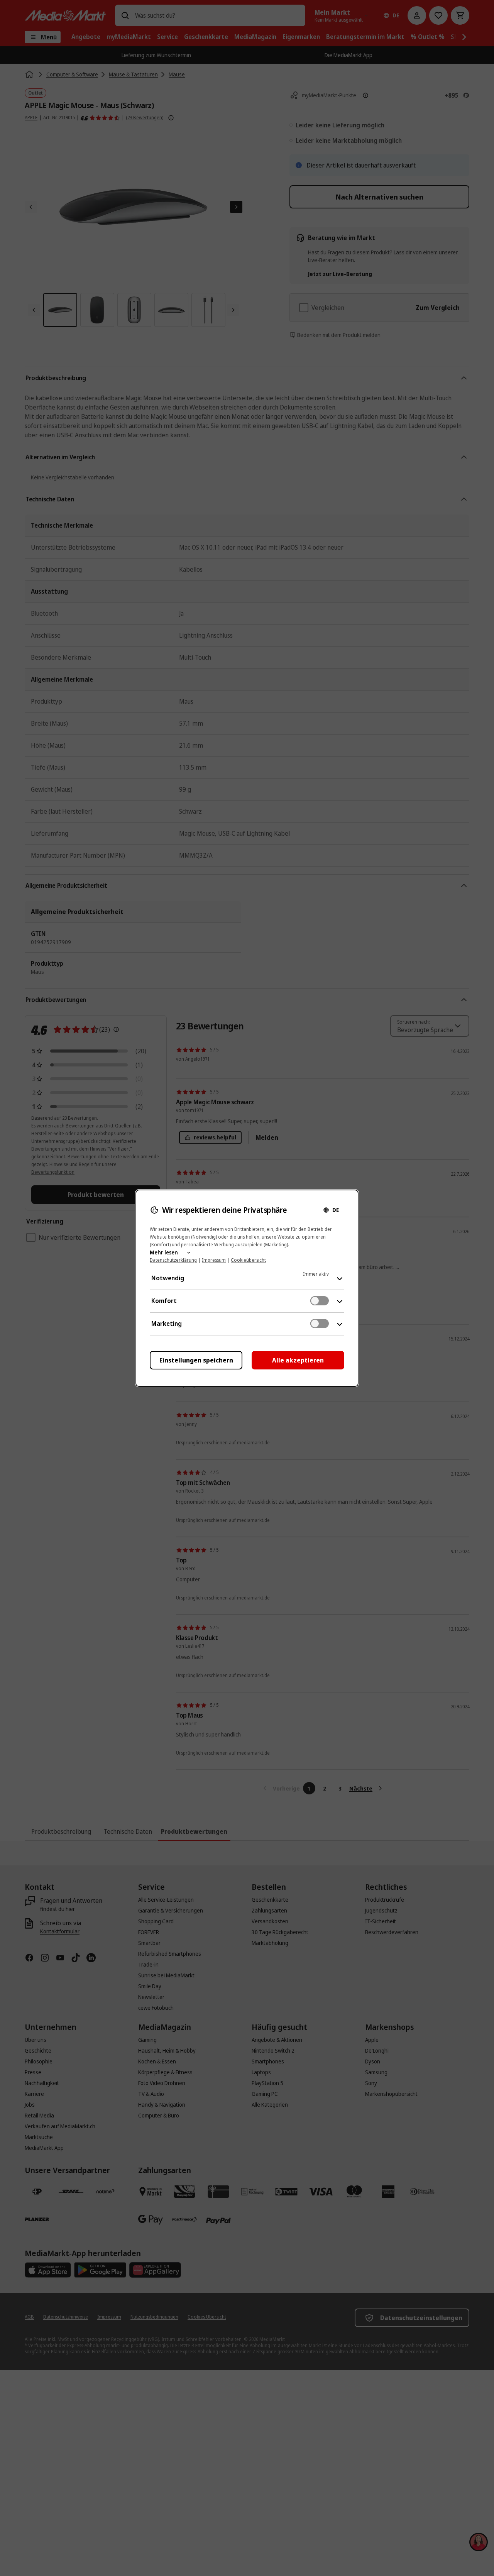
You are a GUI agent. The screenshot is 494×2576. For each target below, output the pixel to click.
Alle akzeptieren (298, 1360)
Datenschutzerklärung (173, 1260)
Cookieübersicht (248, 1260)
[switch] (320, 1301)
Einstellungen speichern (196, 1360)
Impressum (214, 1260)
